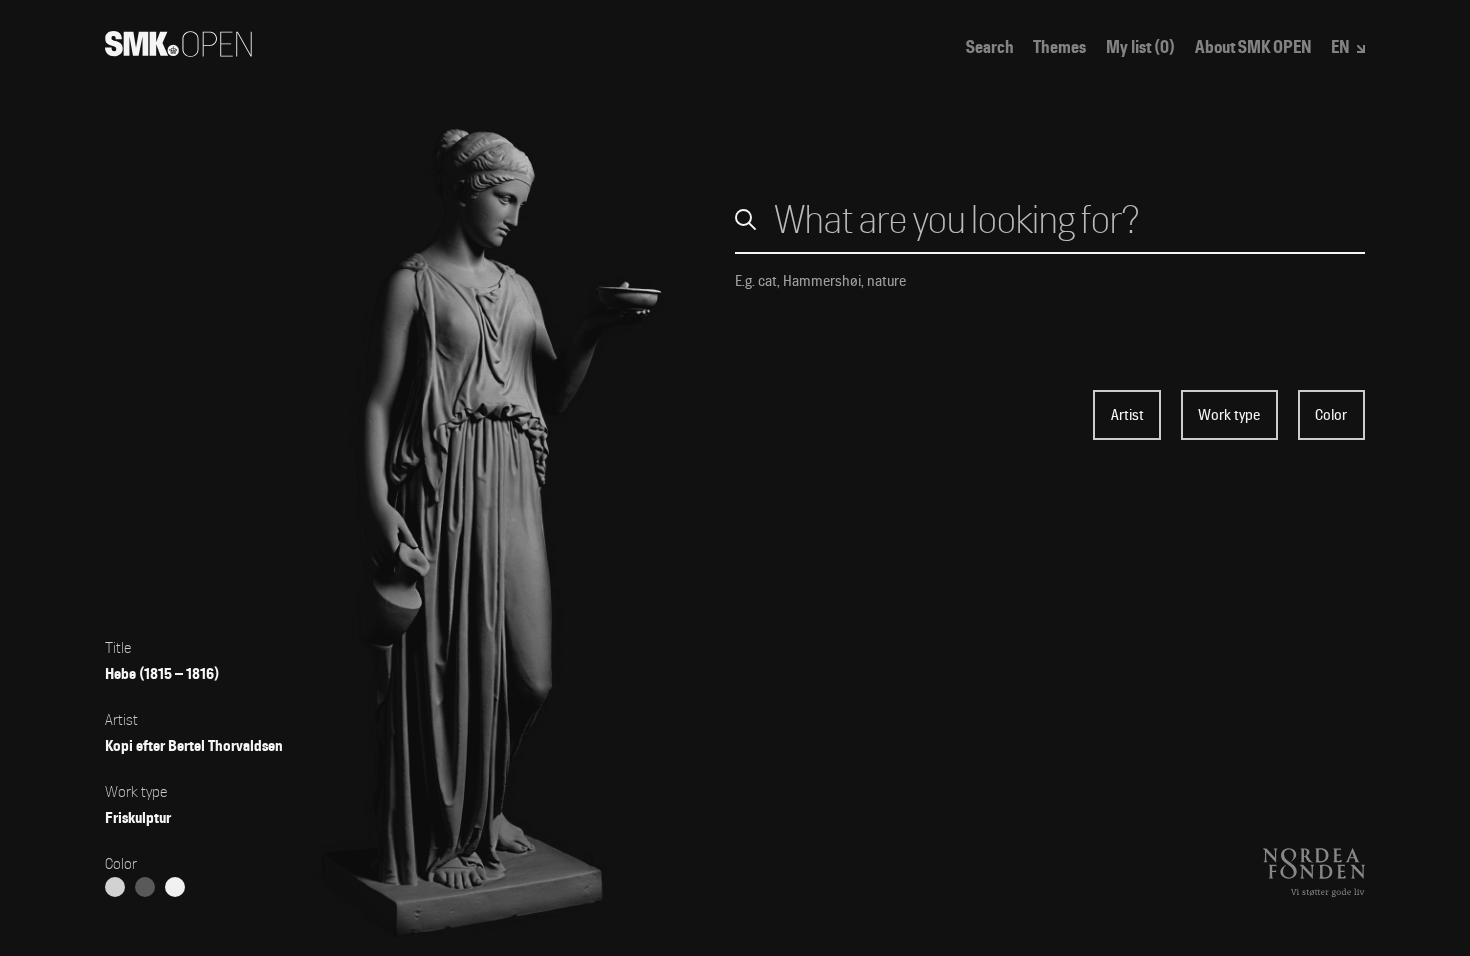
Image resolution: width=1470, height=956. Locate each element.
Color (1331, 415)
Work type (1229, 415)
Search (990, 47)
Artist (1127, 415)
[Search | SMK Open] (178, 51)
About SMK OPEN (1253, 47)
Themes (1059, 47)
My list (1140, 47)
